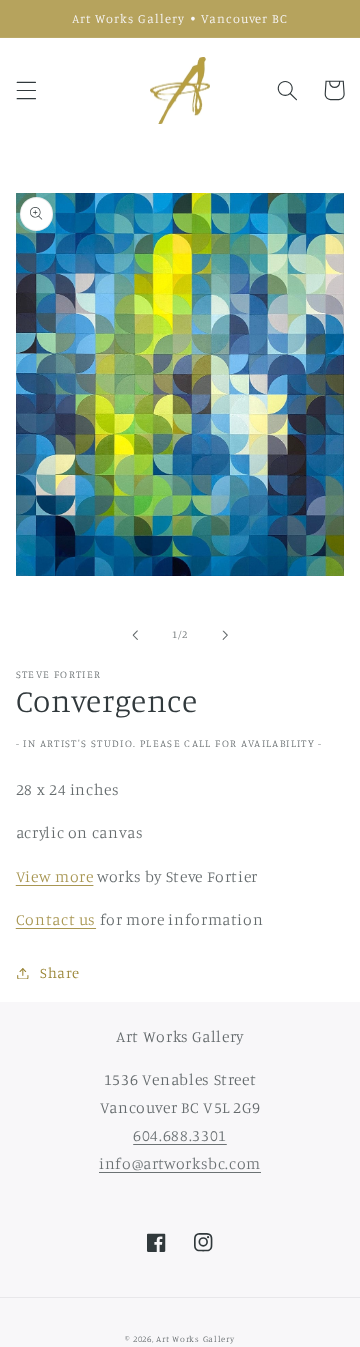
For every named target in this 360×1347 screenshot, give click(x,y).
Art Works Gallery (195, 1338)
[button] (26, 90)
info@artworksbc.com (180, 1163)
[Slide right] (225, 635)
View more (55, 876)
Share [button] (60, 972)
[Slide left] (135, 635)
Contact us (56, 919)
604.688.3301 (180, 1135)
